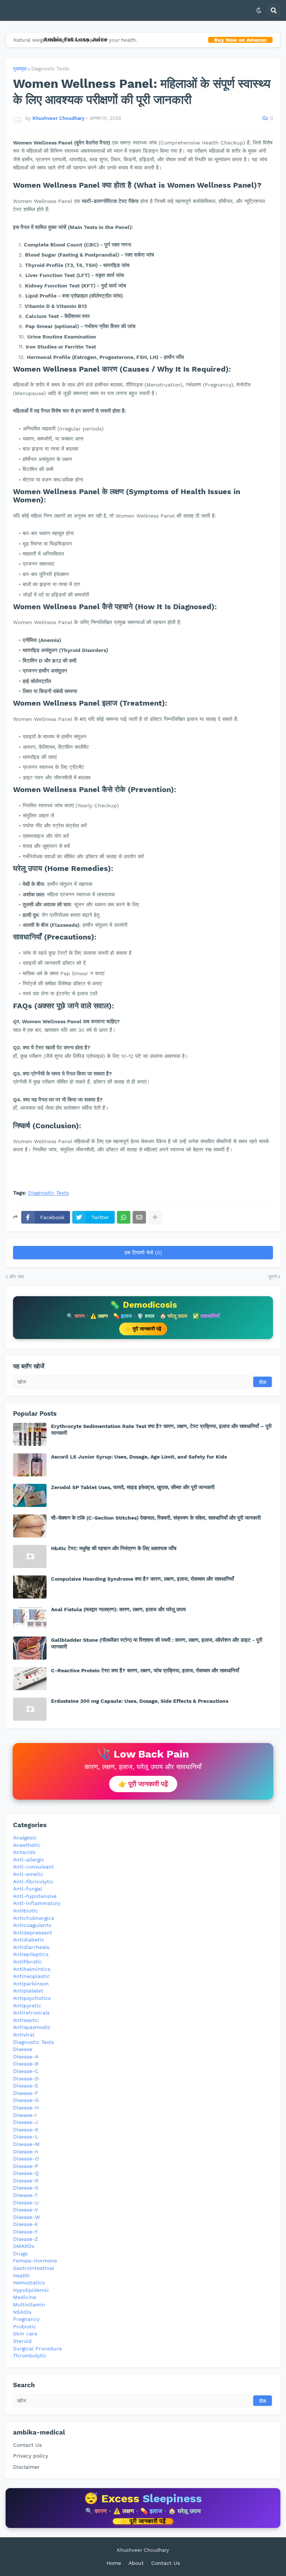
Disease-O (26, 2159)
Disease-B (26, 2064)
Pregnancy (26, 2319)
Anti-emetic (28, 1874)
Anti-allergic (29, 1860)
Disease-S (26, 2188)
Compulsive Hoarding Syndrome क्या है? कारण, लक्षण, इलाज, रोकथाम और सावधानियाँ (142, 1579)
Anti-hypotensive (35, 1896)
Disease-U (26, 2203)
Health (21, 2276)
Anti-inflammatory (37, 1903)
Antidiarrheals (31, 1947)
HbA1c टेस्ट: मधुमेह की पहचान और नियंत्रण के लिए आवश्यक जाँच (114, 1548)
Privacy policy (31, 2456)
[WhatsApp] (124, 1217)
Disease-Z (26, 2239)
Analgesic (25, 1838)
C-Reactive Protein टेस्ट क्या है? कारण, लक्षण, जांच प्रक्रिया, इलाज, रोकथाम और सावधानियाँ (145, 1670)
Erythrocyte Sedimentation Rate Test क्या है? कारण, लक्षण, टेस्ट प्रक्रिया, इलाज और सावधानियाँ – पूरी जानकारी (161, 1429)
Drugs (20, 2254)
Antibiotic (26, 1911)
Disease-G (26, 2100)
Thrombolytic (30, 2356)
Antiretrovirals (31, 2013)
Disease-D (26, 2079)
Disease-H (26, 2108)
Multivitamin (29, 2305)
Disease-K (26, 2130)
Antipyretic (27, 2006)
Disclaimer (26, 2467)
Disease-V (26, 2210)
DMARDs (24, 2246)
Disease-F (26, 2093)
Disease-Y (25, 2232)
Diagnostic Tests (50, 69)
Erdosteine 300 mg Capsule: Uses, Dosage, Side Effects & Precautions (140, 1701)
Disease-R (26, 2181)
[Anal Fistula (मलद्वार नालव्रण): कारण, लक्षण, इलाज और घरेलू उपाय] (30, 1618)
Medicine (25, 2297)
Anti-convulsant (34, 1867)
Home (114, 2563)
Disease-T (25, 2195)
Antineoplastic (31, 1976)
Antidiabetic (29, 1940)
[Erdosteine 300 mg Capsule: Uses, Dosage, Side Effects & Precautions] (30, 1709)
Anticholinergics (34, 1918)
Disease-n (26, 2152)
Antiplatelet (28, 1991)
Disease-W (26, 2217)
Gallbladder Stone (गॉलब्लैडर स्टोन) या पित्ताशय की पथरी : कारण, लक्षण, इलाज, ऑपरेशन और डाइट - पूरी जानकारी (157, 1643)
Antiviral (24, 2035)
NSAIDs (22, 2312)
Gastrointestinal (34, 2268)
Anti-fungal (28, 1889)
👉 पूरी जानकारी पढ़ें (143, 1329)
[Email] (139, 1217)
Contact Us (27, 2445)
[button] (259, 10)
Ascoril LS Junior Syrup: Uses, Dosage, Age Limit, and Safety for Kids (139, 1457)
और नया (17, 1277)
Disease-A (26, 2057)
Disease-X (25, 2224)
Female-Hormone (35, 2261)
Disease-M (26, 2144)
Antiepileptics (31, 1954)
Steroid (22, 2341)
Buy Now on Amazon (240, 40)
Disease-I (25, 2115)
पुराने (273, 1277)
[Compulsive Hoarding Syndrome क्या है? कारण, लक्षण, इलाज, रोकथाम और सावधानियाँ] (30, 1587)
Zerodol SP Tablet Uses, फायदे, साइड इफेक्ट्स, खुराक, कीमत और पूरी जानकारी (133, 1487)
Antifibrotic (28, 1962)
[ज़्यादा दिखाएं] (155, 1217)
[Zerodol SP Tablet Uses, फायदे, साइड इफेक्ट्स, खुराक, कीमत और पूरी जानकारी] (30, 1495)
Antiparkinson (31, 1984)
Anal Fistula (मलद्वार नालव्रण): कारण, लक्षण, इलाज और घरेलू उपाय (118, 1609)
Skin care (25, 2334)
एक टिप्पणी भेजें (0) (143, 1253)
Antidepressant (33, 1933)
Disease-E (26, 2086)
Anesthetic (27, 1845)
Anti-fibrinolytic (33, 1882)
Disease (23, 2049)
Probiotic (25, 2327)
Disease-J (26, 2122)
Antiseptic (26, 2020)
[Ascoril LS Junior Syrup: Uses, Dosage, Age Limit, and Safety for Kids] (30, 1465)
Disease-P (26, 2166)
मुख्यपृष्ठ (20, 69)
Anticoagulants (32, 1925)
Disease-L (26, 2137)
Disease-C (26, 2071)
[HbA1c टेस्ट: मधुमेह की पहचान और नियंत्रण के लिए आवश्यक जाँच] (30, 1556)
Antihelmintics (32, 1969)
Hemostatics (29, 2283)
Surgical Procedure (37, 2348)
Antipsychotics (32, 1998)
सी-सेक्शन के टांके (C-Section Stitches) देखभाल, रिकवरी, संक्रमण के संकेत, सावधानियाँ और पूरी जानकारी (156, 1518)
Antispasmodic (32, 2027)
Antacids (24, 1852)
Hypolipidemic (31, 2290)
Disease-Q (26, 2173)
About (136, 2563)
